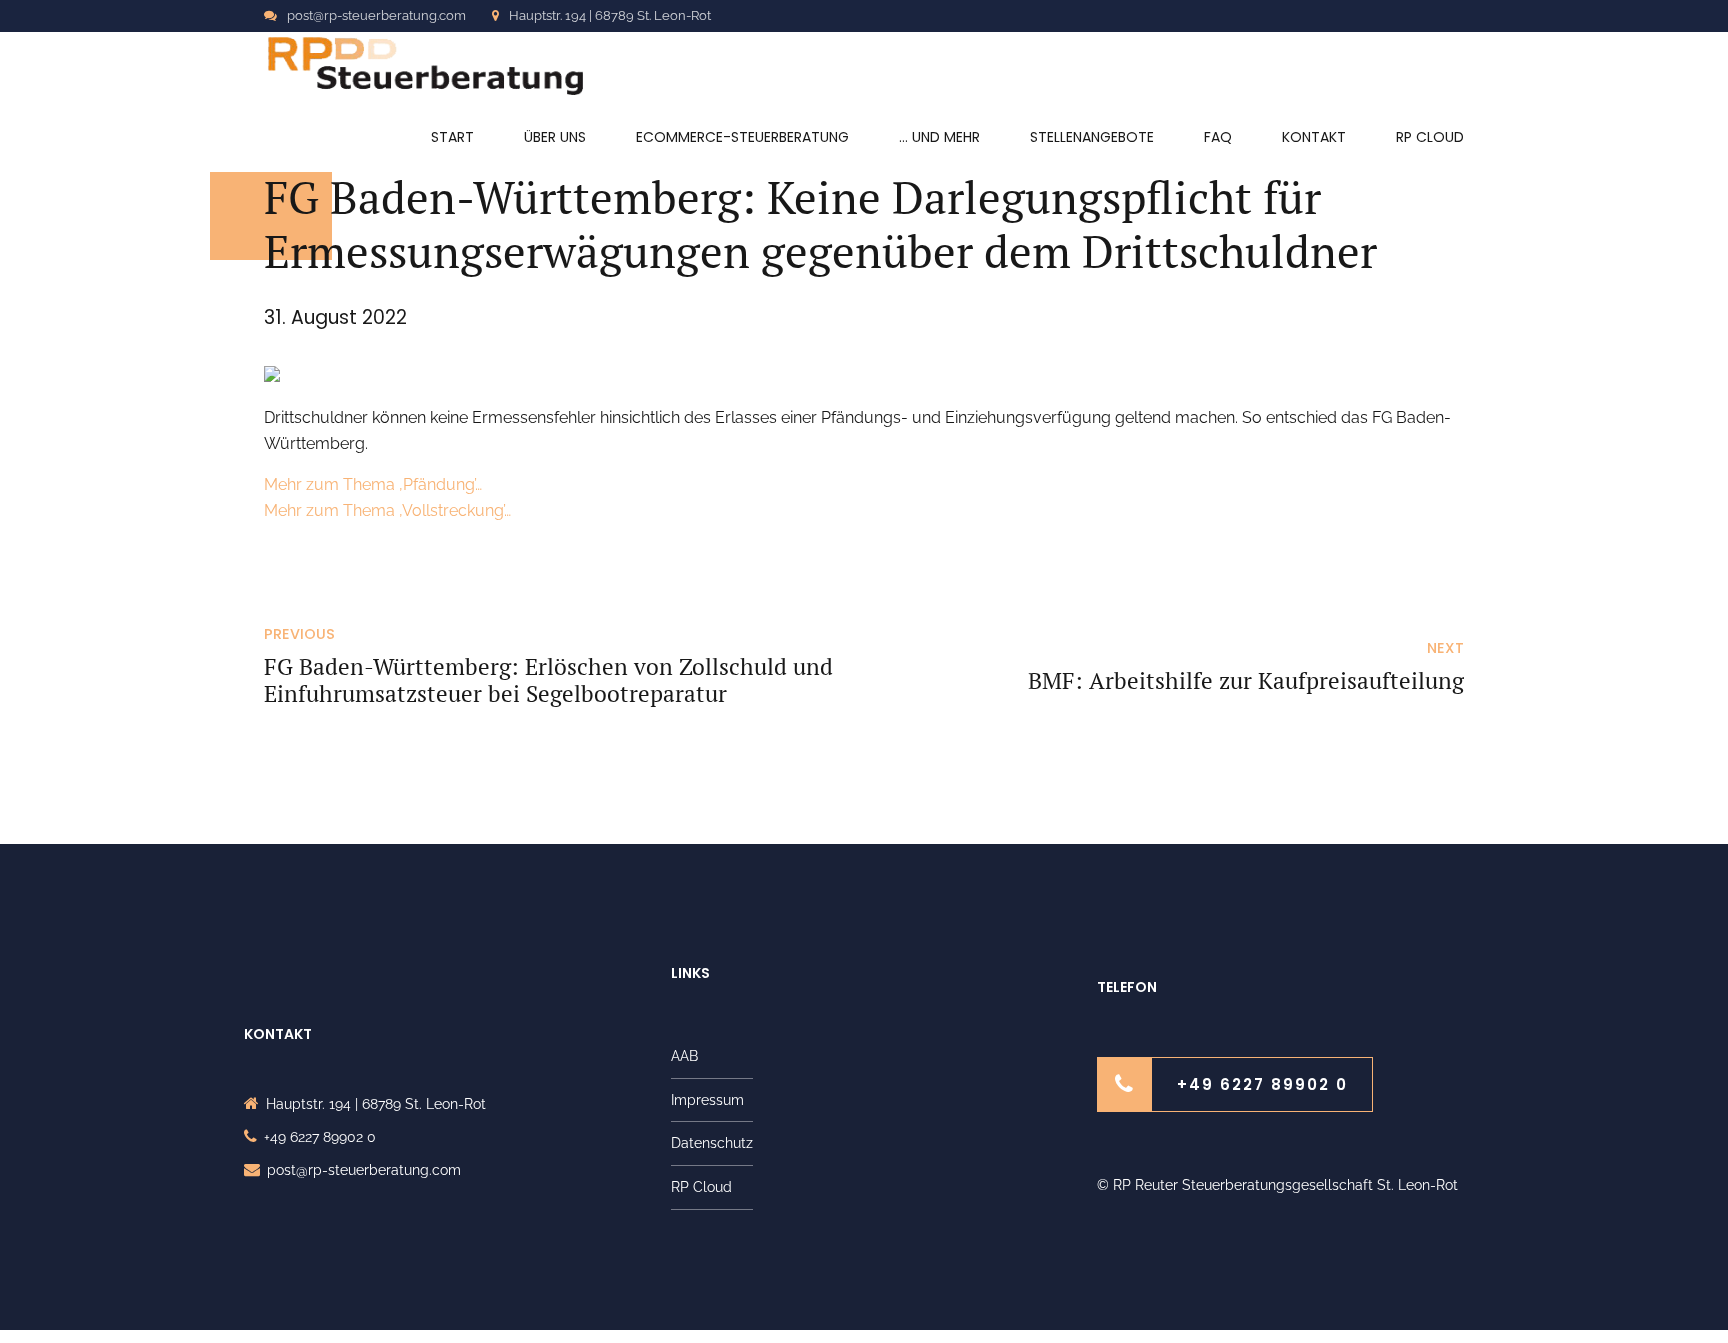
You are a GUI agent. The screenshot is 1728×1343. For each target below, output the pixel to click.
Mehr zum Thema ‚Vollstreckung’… (387, 510)
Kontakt (1314, 137)
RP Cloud (1430, 137)
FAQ (1218, 137)
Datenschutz (712, 1143)
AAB (684, 1056)
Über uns (555, 137)
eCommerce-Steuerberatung (742, 137)
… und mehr (939, 137)
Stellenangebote (1092, 137)
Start (452, 137)
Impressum (707, 1100)
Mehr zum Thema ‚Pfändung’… (373, 484)
